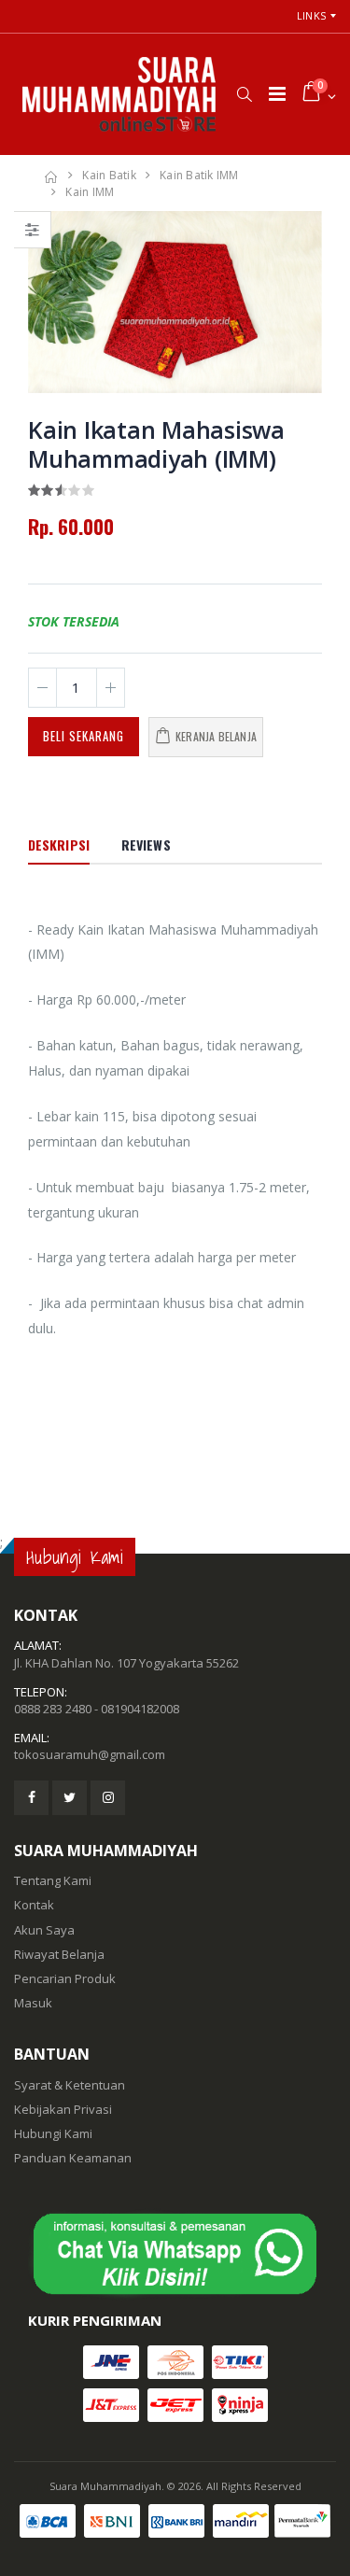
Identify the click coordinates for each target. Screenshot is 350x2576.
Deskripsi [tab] (59, 845)
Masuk (33, 2003)
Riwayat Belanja (59, 1954)
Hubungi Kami (53, 2133)
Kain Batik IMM (199, 175)
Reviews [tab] (146, 845)
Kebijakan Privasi (63, 2109)
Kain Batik (109, 175)
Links (311, 15)
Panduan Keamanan (73, 2158)
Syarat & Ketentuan (70, 2085)
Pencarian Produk (65, 1978)
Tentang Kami (53, 1880)
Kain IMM (90, 192)
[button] (244, 94)
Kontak (34, 1905)
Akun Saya (44, 1930)
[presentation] (52, 303)
